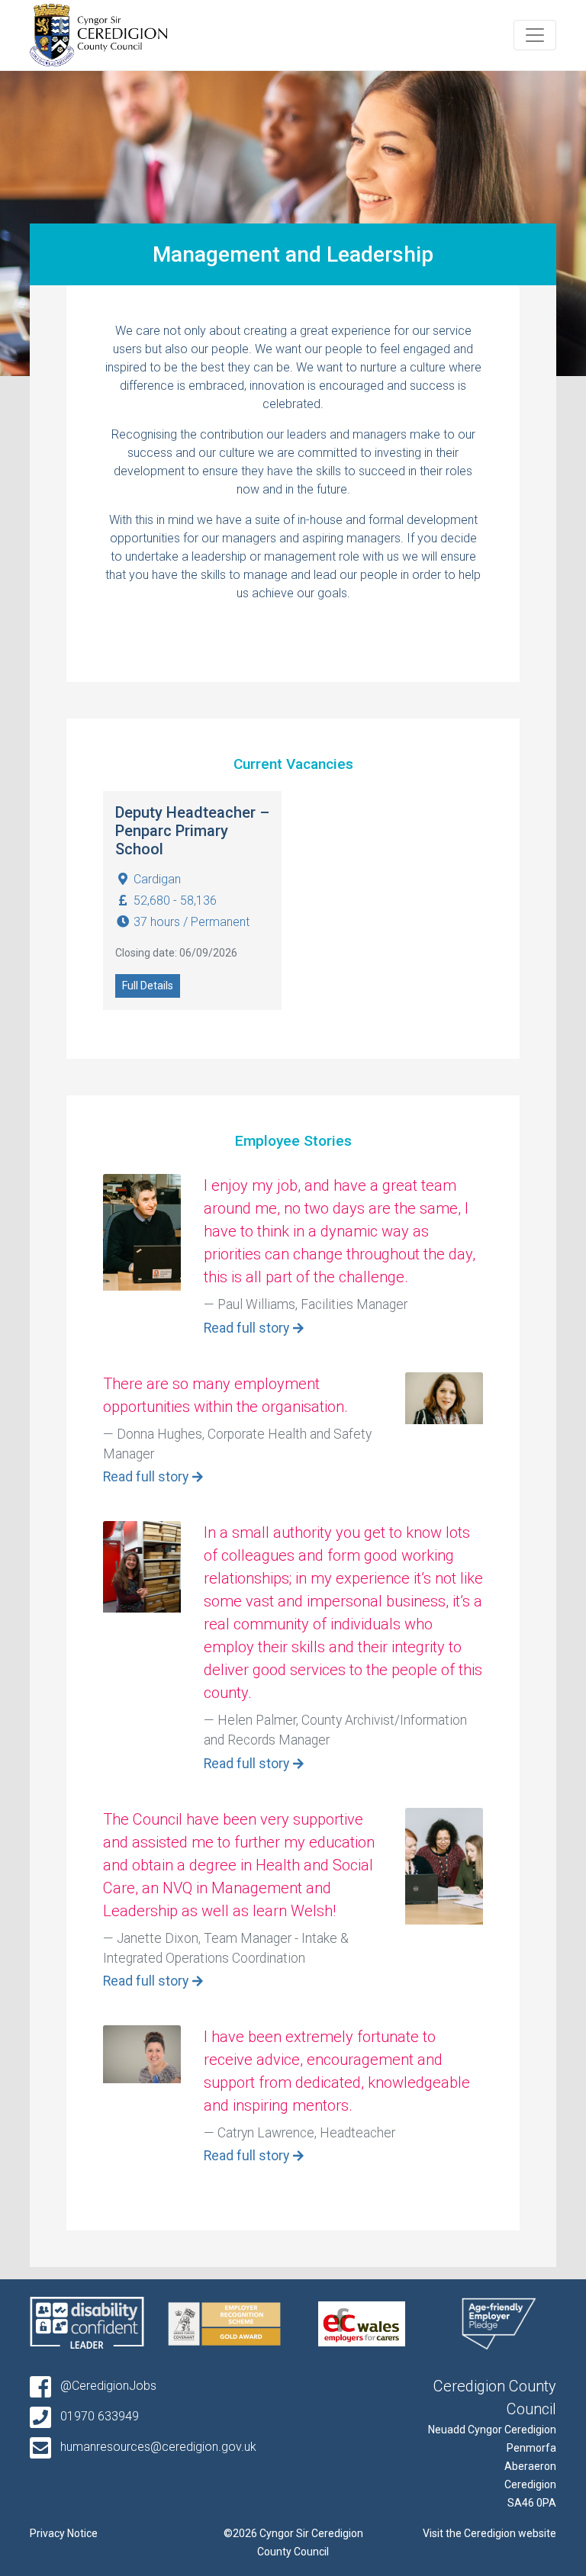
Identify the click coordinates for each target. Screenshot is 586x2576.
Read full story (246, 1328)
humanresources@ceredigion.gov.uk (157, 2447)
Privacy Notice (64, 2533)
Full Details (148, 986)
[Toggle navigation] (535, 35)
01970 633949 (98, 2416)
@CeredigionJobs (107, 2386)
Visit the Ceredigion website (489, 2533)
